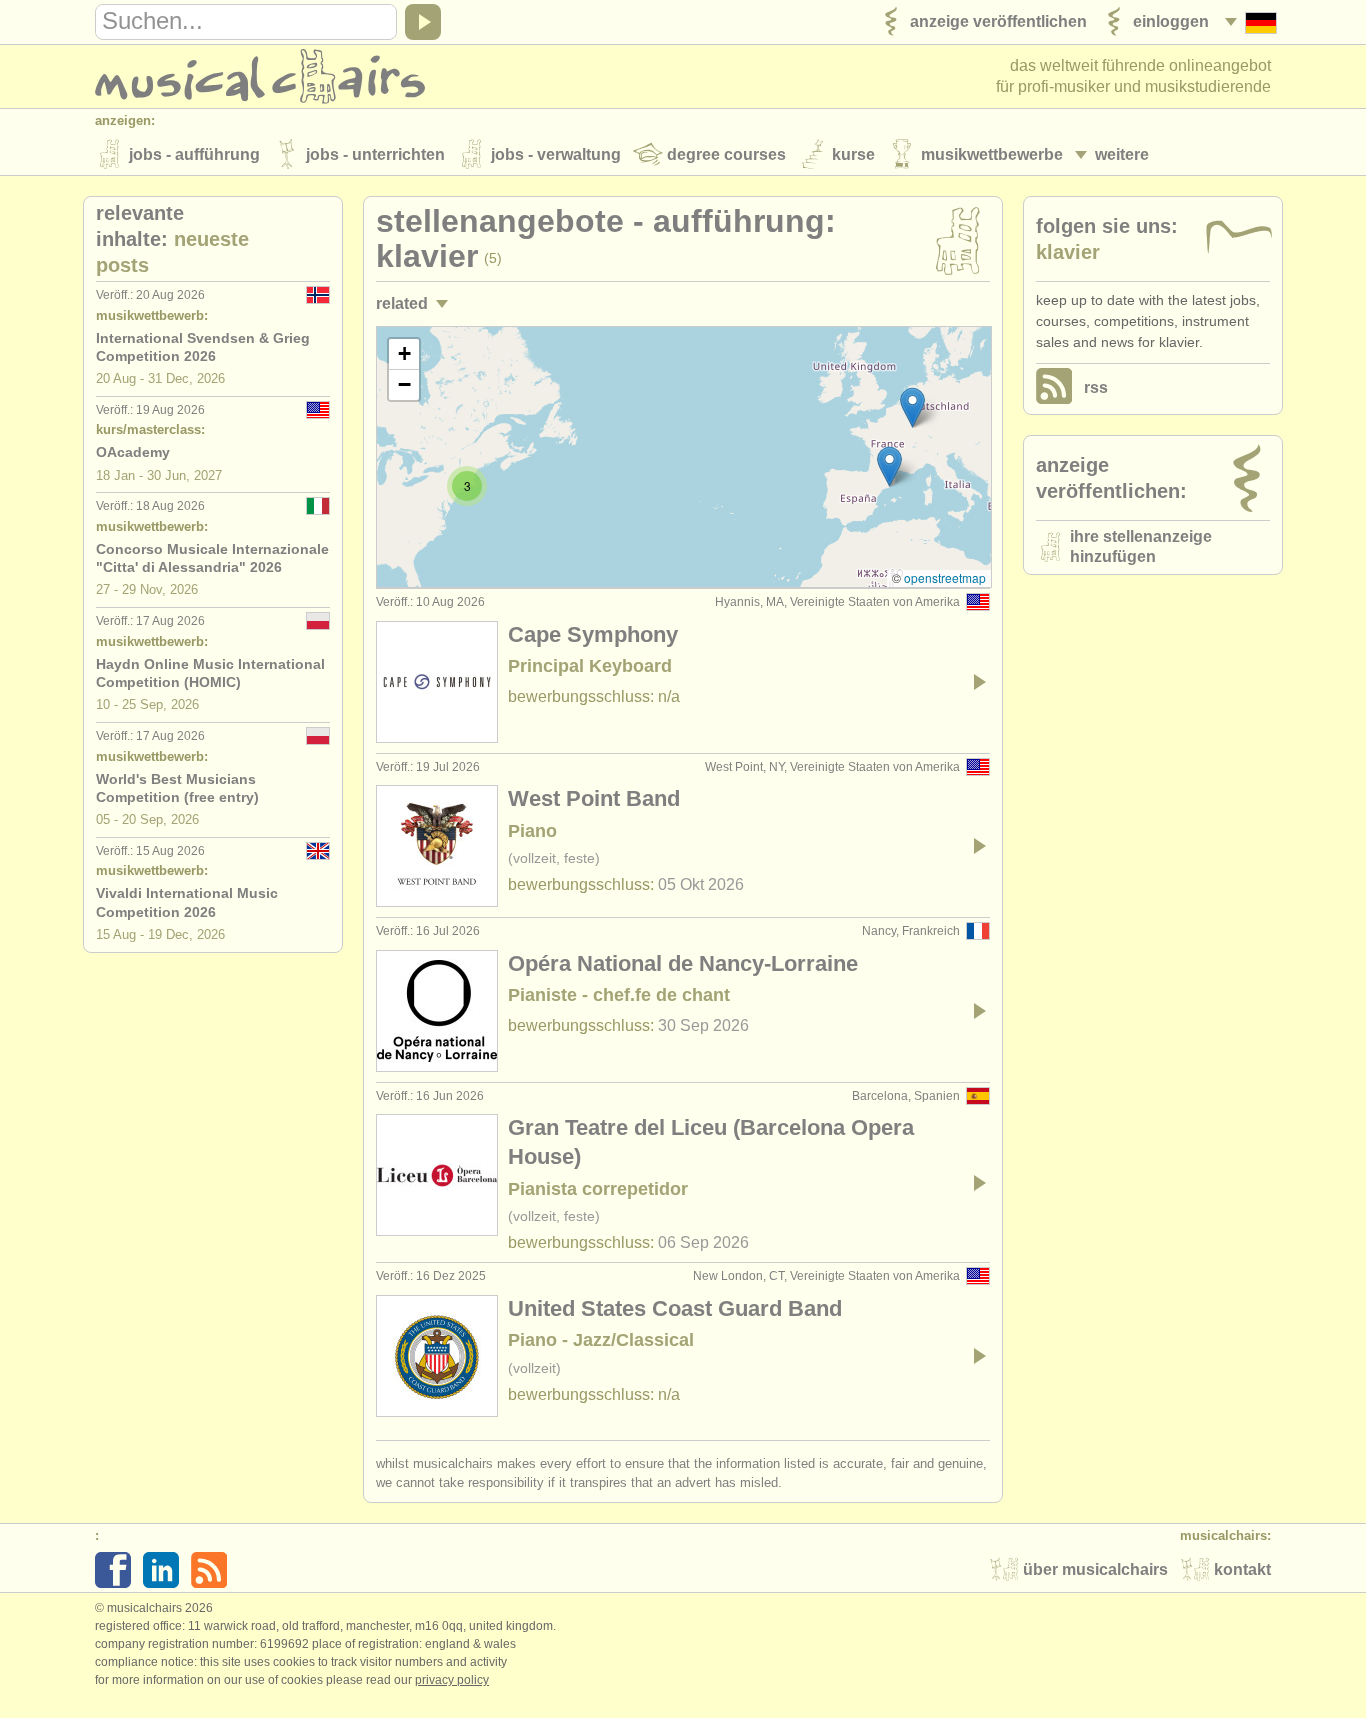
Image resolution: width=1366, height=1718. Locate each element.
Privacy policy (452, 1680)
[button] (889, 466)
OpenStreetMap (945, 577)
